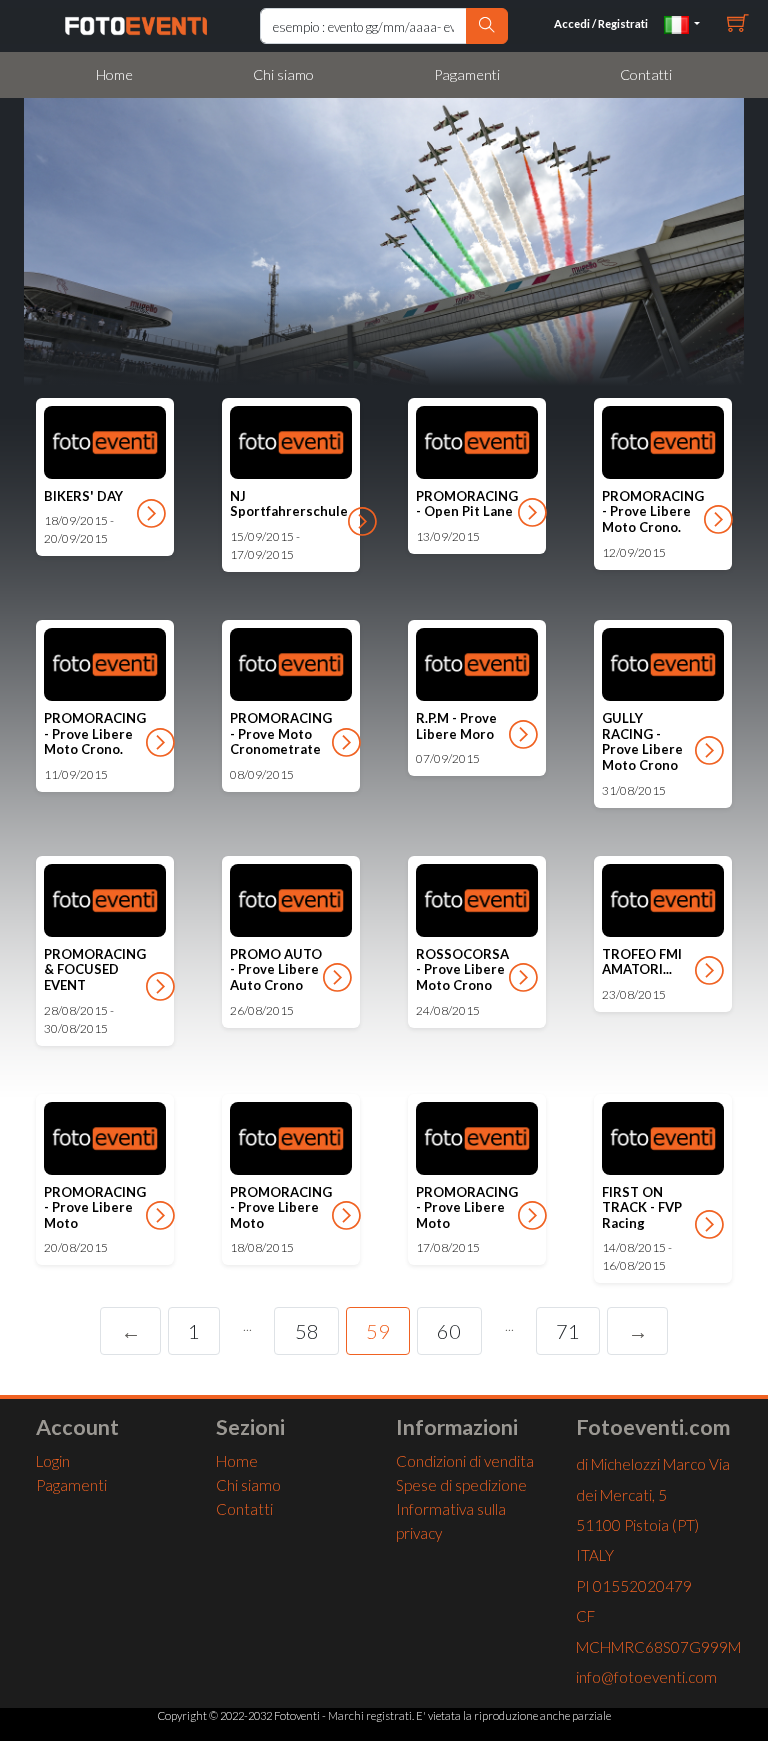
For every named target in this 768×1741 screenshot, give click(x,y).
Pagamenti (467, 74)
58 (307, 1331)
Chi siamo (283, 74)
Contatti (646, 74)
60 (449, 1331)
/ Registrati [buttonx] (601, 23)
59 (378, 1331)
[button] (682, 23)
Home (114, 74)
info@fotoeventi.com (646, 1677)
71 (568, 1331)
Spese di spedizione (461, 1485)
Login (53, 1461)
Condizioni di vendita (465, 1461)
